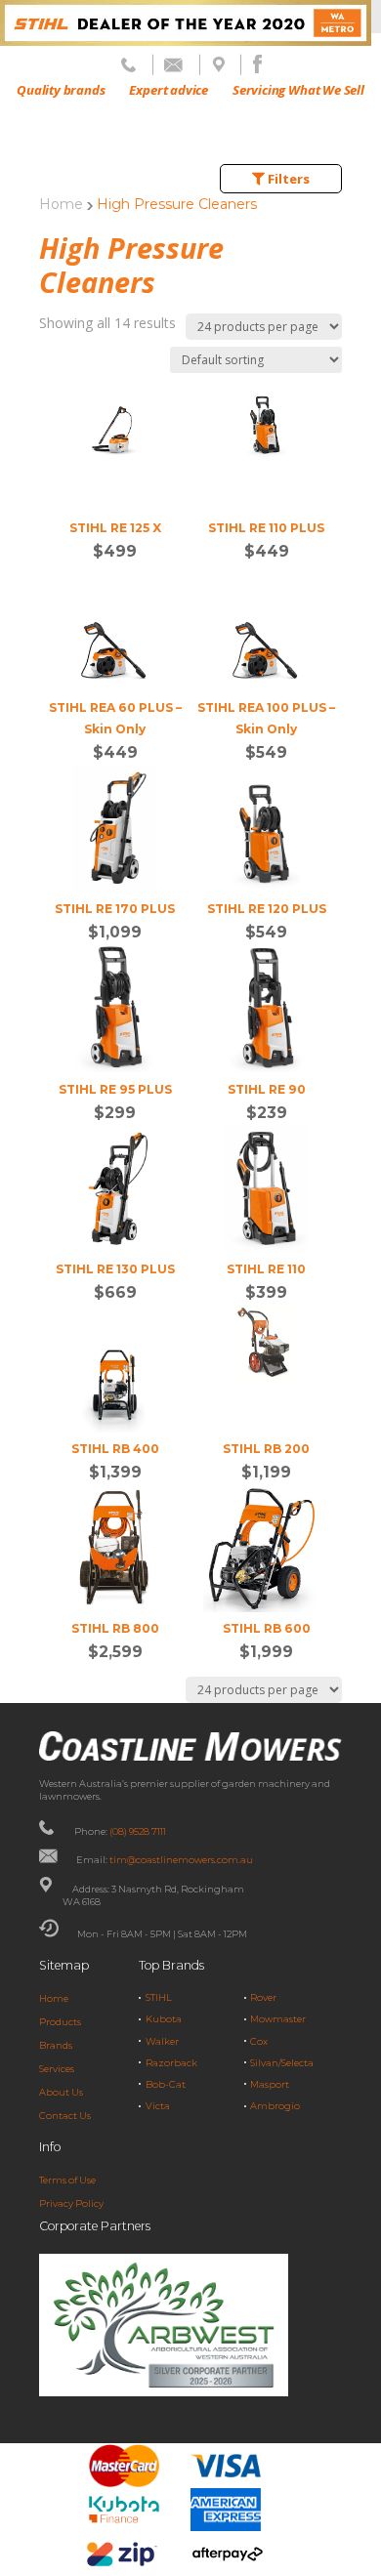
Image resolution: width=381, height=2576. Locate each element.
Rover (263, 1997)
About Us (61, 2092)
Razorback (171, 2063)
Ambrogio (275, 2106)
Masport (270, 2084)
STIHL (159, 1997)
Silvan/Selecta (282, 2063)
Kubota (164, 2019)
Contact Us (65, 2116)
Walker (162, 2041)
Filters (287, 179)
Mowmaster (278, 2019)
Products (60, 2022)
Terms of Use (67, 2180)
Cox (259, 2041)
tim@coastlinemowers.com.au (181, 1860)
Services (57, 2069)
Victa (158, 2106)
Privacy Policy (71, 2203)
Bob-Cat (166, 2084)
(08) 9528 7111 (138, 1831)
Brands (56, 2045)
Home (61, 204)
